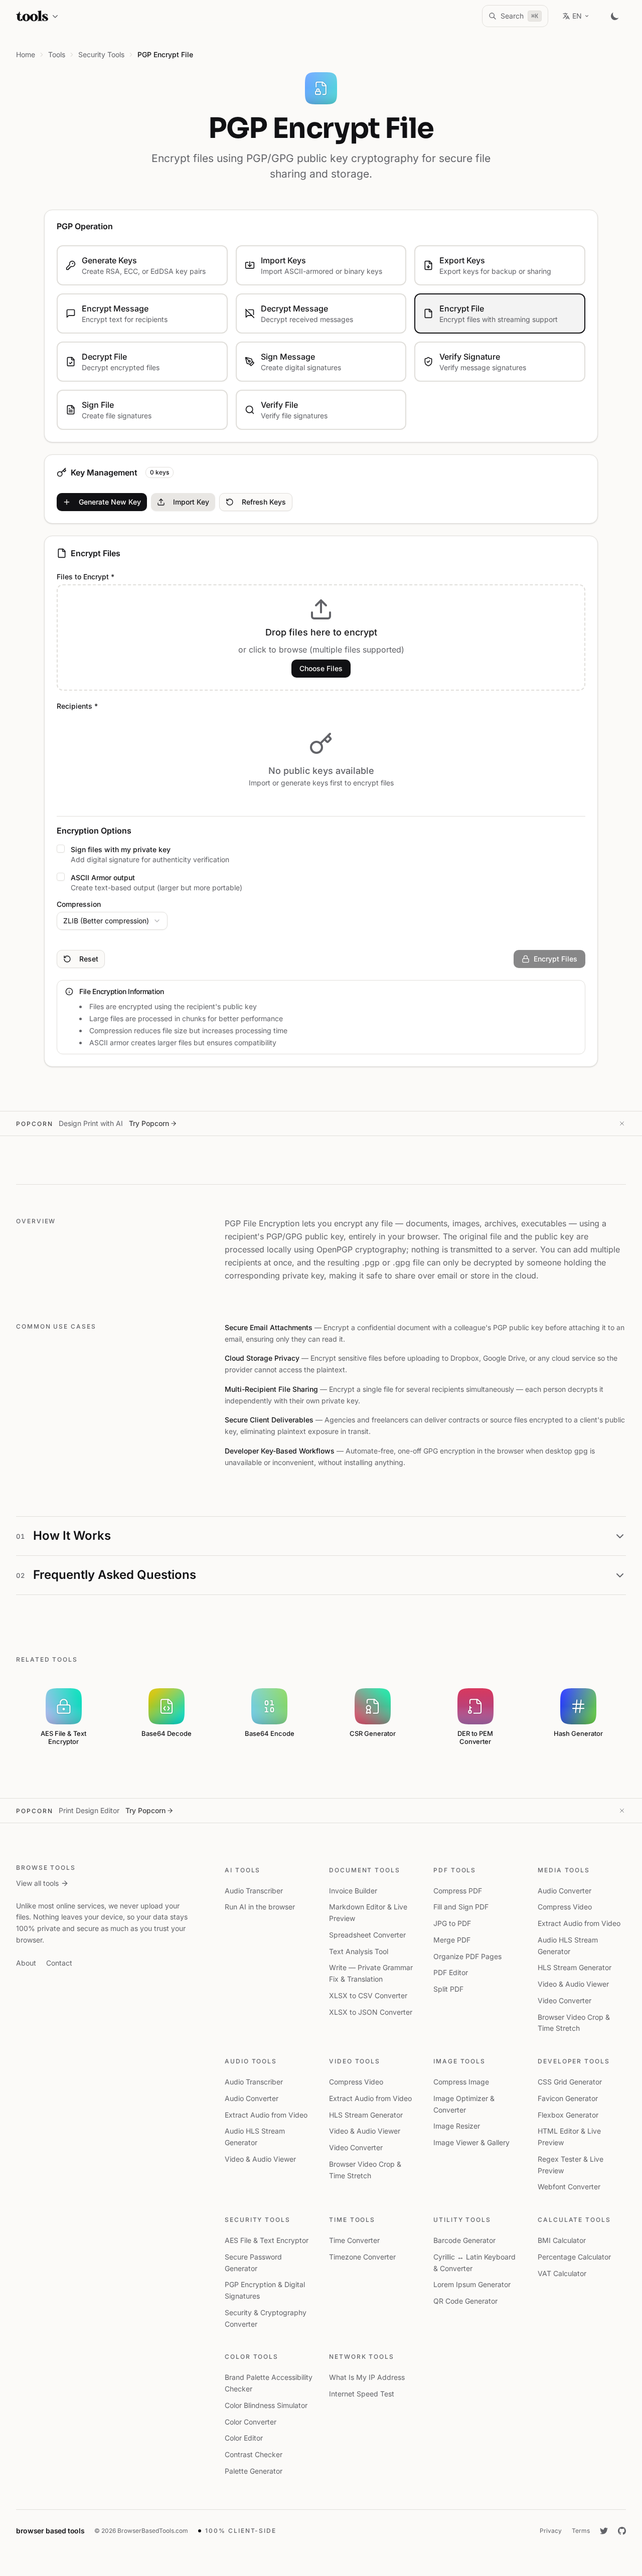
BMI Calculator (562, 2240)
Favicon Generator (568, 2098)
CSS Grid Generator (570, 2082)
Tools (57, 54)
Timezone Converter (362, 2257)
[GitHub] (622, 2531)
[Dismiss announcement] (622, 1123)
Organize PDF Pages (467, 1956)
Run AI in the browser (260, 1907)
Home (26, 54)
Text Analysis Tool (359, 1951)
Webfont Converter (569, 2187)
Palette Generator (254, 2471)
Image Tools (459, 2061)
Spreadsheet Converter (367, 1935)
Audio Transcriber (254, 1891)
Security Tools (258, 2220)
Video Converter (565, 2000)
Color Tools (252, 2357)
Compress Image (461, 2082)
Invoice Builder (353, 1891)
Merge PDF (452, 1940)
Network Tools (362, 2357)
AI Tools (243, 1870)
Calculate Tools (574, 2220)
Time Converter (354, 2240)
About (26, 1963)
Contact (59, 1963)
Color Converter (251, 2422)
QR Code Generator (465, 2301)
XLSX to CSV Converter (368, 1995)
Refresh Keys (264, 502)
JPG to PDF (452, 1923)
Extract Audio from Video (579, 1923)
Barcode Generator (464, 2240)
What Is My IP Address (367, 2377)
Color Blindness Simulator (266, 2405)
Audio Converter (565, 1891)
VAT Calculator (562, 2273)
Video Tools (355, 2061)
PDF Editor (451, 1972)
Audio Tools (251, 2061)
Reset (89, 959)
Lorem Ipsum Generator (472, 2284)
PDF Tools (455, 1870)
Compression (79, 904)
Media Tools (564, 1870)
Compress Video (565, 1907)
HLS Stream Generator (575, 1967)
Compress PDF (458, 1891)
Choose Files (321, 668)
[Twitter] (604, 2531)
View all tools (37, 1883)
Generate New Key (110, 502)
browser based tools (50, 2531)
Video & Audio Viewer (573, 1984)
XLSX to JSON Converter (371, 2012)
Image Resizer (457, 2126)
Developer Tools (574, 2061)
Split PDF (448, 1989)
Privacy (551, 2531)
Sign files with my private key (121, 849)
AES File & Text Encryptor (267, 2240)
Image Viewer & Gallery (471, 2142)
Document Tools (365, 1870)
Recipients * (77, 706)
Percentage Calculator (574, 2257)
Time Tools (352, 2220)
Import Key (191, 502)
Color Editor (244, 2438)
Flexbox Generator (568, 2115)
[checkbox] (61, 849)
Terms (581, 2531)
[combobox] (112, 921)
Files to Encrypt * (86, 577)
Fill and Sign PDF (461, 1907)
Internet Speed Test (362, 2394)
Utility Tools (462, 2220)
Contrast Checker (254, 2454)
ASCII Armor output (103, 877)
